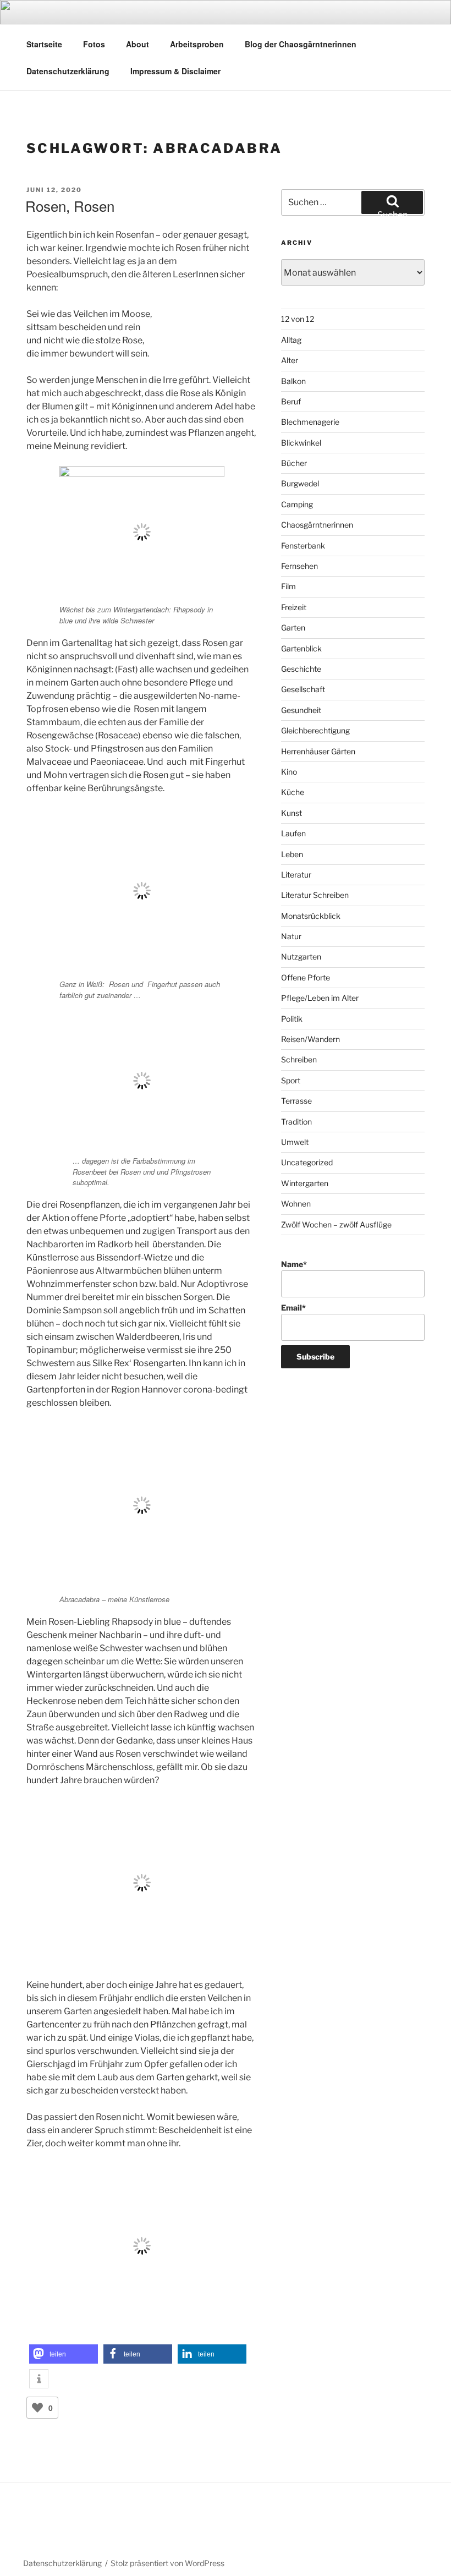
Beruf (291, 401)
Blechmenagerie (310, 422)
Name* (294, 1264)
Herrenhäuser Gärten (318, 751)
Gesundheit (301, 710)
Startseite (44, 44)
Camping (297, 504)
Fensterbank (303, 546)
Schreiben (299, 1059)
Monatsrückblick (311, 916)
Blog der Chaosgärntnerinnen (301, 44)
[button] (64, 2354)
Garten (293, 627)
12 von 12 (298, 319)
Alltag (291, 340)
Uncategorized (307, 1162)
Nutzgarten (301, 957)
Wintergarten (305, 1183)
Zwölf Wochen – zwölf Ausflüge (336, 1224)
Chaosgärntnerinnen (317, 525)
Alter (290, 360)
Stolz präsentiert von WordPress (167, 2563)
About (137, 44)
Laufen (293, 833)
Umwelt (295, 1142)
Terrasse (296, 1101)
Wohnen (296, 1204)
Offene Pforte (306, 977)
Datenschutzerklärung (68, 71)
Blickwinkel (301, 443)
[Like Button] (37, 2408)
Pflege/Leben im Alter (320, 998)
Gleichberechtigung (315, 730)
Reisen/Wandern (310, 1039)
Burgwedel (300, 483)
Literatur (296, 875)
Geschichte (301, 669)
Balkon (293, 381)
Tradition (296, 1122)
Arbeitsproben (197, 44)
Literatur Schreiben (315, 895)
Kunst (291, 813)
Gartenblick (301, 648)
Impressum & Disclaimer (175, 71)
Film (288, 586)
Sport (291, 1080)
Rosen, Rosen (70, 205)
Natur (291, 936)
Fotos (94, 44)
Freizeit (294, 607)
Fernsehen (299, 566)
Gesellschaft (303, 689)
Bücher (294, 463)
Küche (293, 792)
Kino (289, 772)
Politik (292, 1019)
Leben (292, 854)
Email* (293, 1308)
